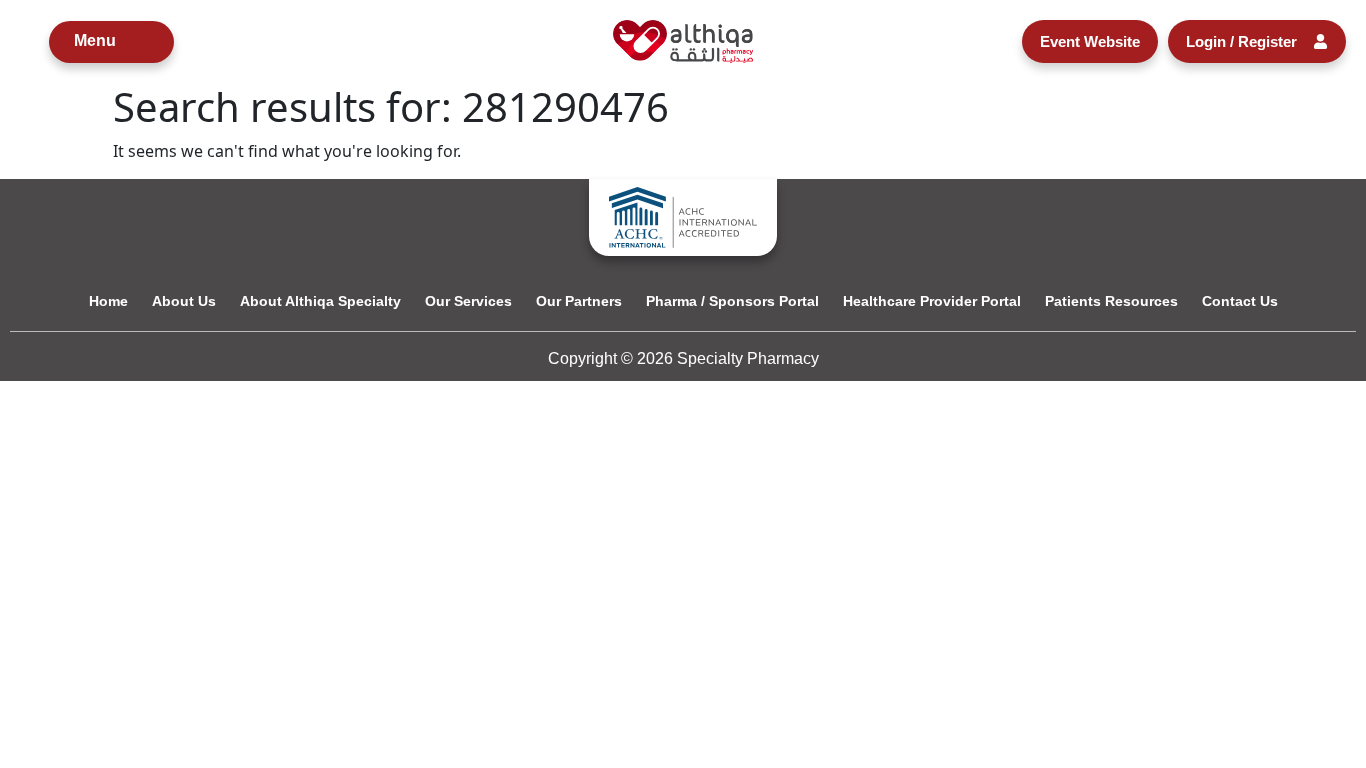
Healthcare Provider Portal (932, 301)
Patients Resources (1111, 301)
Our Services (468, 301)
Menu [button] (95, 40)
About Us (184, 301)
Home (108, 301)
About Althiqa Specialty (320, 301)
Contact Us (1240, 301)
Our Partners (579, 301)
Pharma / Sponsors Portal (732, 301)
